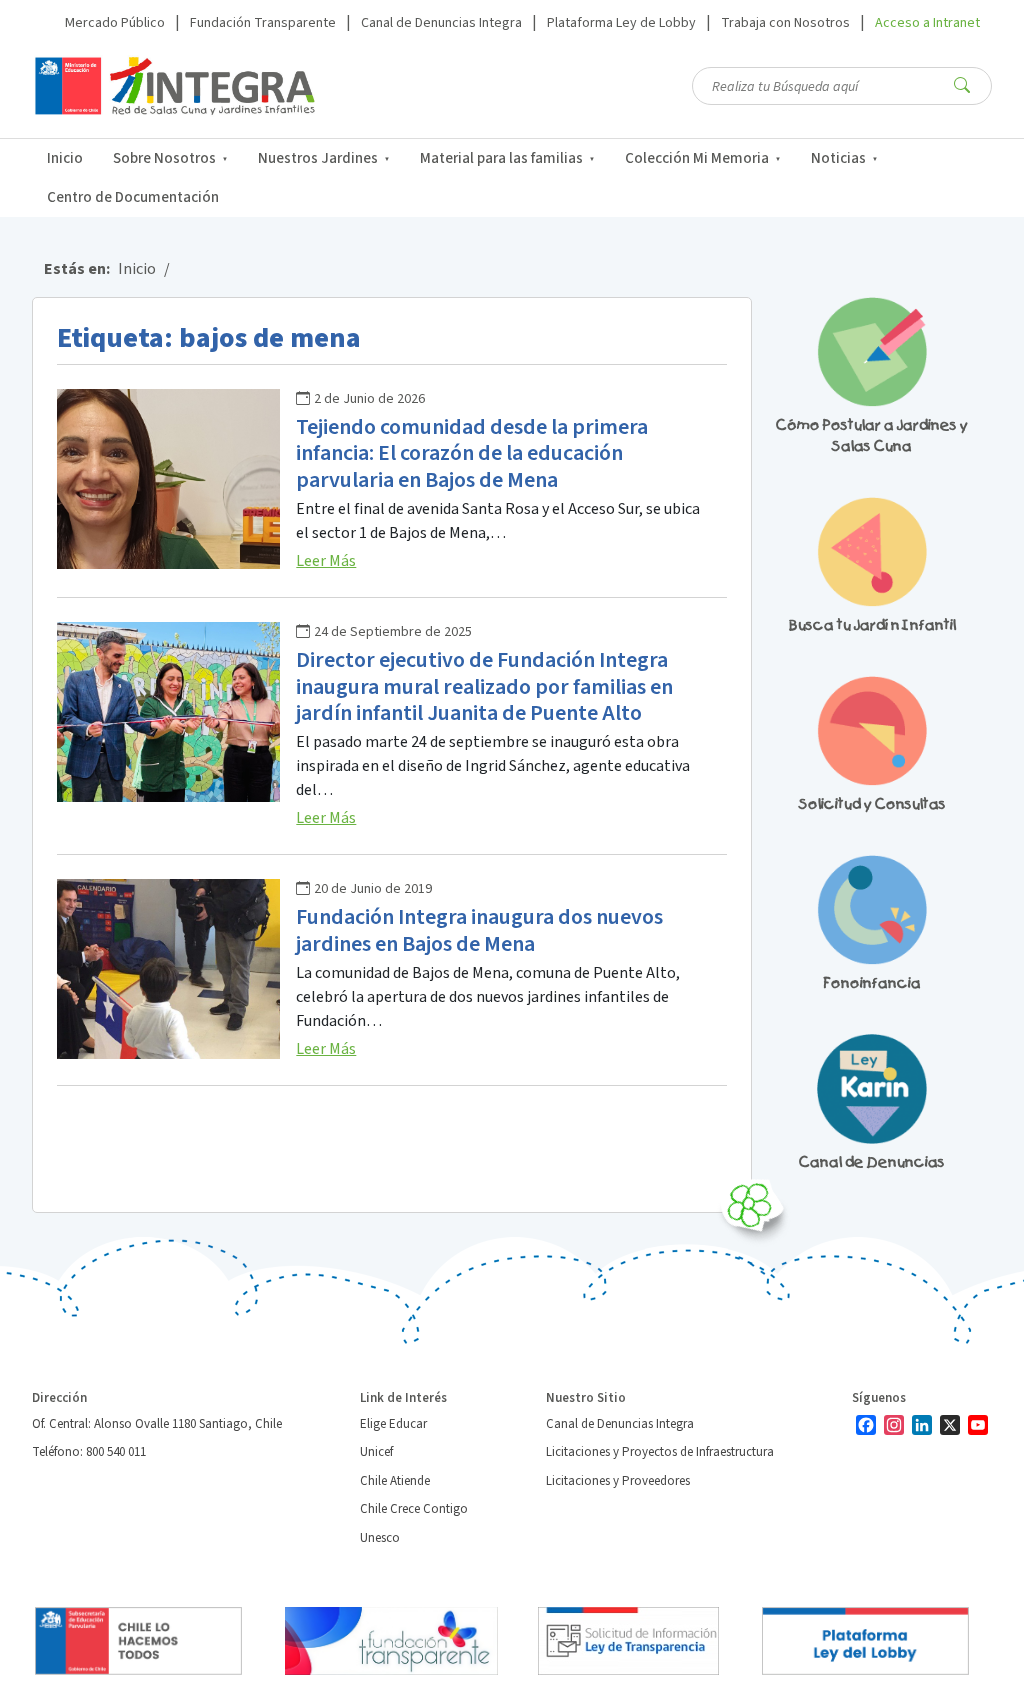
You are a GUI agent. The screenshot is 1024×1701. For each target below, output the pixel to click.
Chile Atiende (395, 1481)
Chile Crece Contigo (414, 1509)
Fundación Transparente (263, 23)
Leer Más (326, 561)
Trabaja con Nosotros (785, 23)
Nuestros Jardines (318, 158)
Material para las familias (501, 158)
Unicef (376, 1452)
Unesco (380, 1538)
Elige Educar (393, 1424)
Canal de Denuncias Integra (441, 23)
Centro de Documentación (133, 197)
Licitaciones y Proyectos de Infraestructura (660, 1452)
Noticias (838, 158)
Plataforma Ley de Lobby (621, 23)
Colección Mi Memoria (697, 158)
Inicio (65, 158)
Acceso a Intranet (927, 23)
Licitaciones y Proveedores (618, 1481)
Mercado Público (115, 23)
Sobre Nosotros (164, 158)
